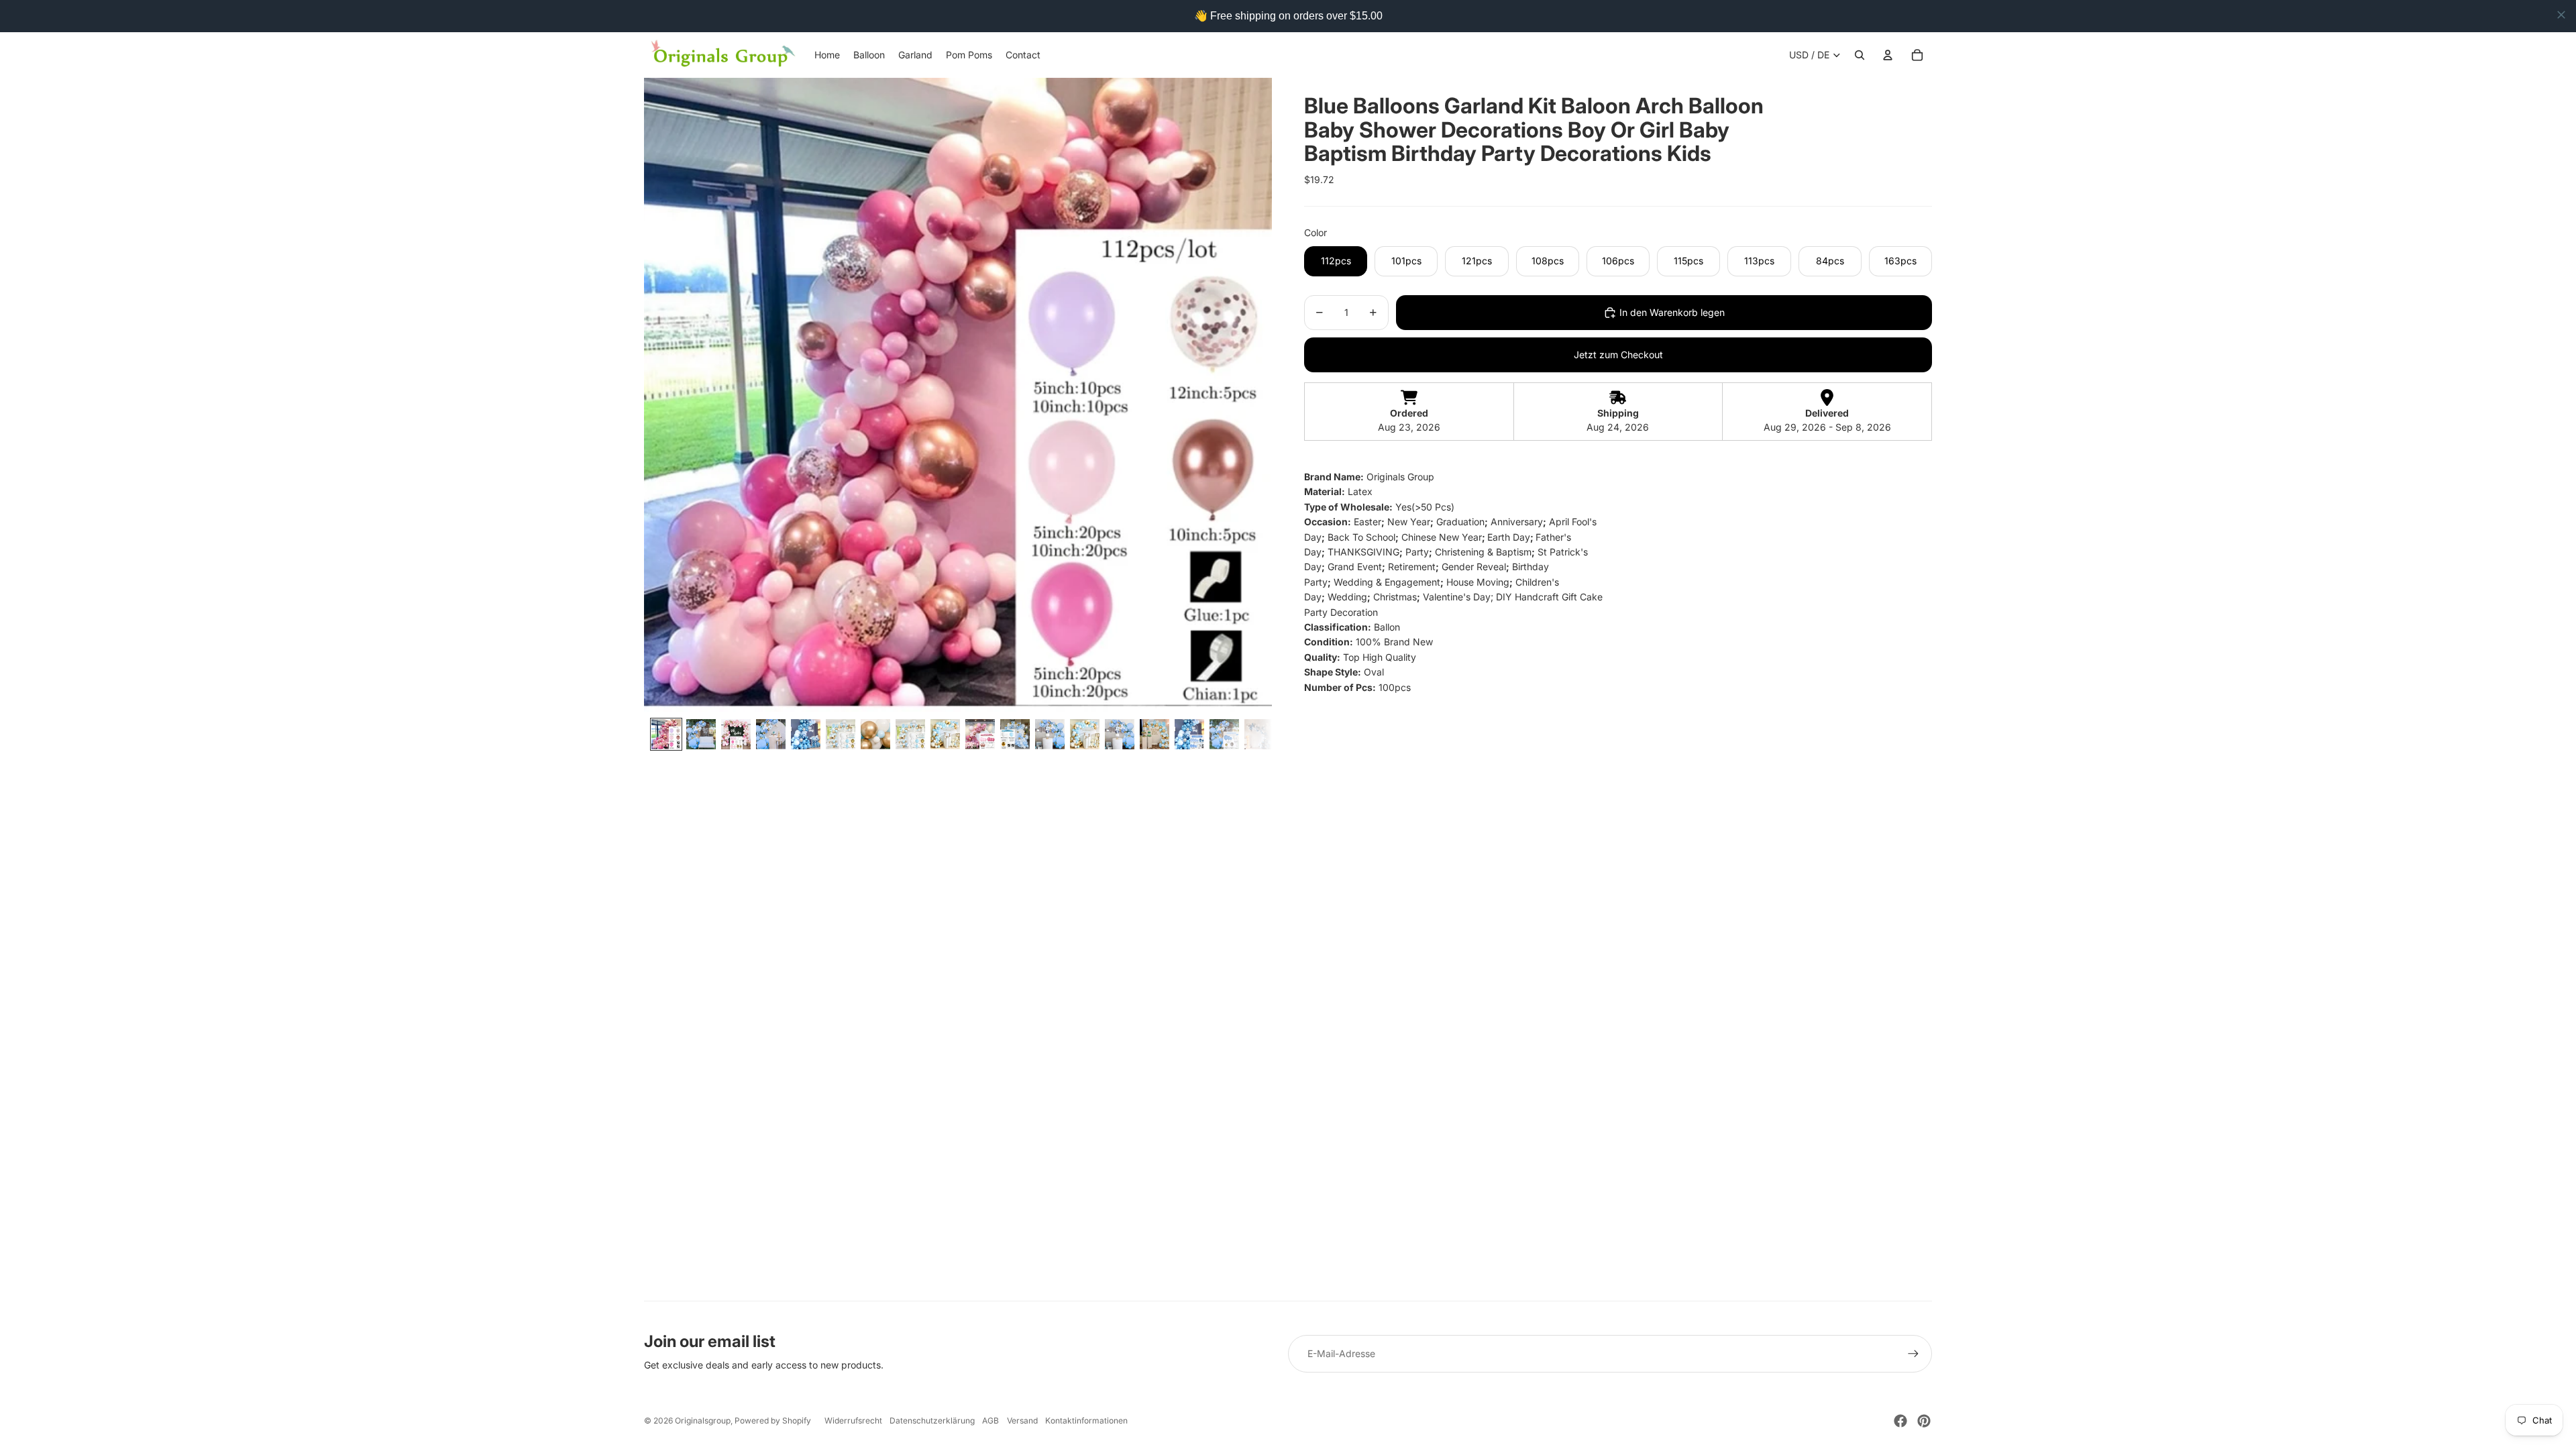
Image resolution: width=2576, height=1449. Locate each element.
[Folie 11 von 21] (1015, 734)
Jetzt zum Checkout (1618, 355)
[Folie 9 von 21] (945, 734)
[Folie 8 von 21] (910, 734)
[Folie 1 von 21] (666, 734)
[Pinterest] (1924, 1421)
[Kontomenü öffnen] (1888, 55)
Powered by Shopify (773, 1420)
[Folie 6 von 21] (841, 734)
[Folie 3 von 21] (736, 734)
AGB (990, 1420)
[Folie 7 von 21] (875, 734)
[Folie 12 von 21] (1050, 734)
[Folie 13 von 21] (1085, 734)
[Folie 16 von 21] (1189, 734)
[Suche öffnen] (1860, 55)
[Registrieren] (1913, 1354)
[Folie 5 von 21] (806, 734)
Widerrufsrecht (853, 1420)
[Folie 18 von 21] (1259, 734)
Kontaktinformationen (1086, 1420)
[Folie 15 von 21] (1155, 734)
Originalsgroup (703, 1420)
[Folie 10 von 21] (980, 734)
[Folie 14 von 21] (1120, 734)
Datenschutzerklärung (932, 1420)
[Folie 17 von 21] (1224, 734)
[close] (2561, 15)
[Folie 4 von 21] (771, 734)
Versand (1022, 1420)
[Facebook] (1900, 1421)
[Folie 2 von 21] (701, 734)
